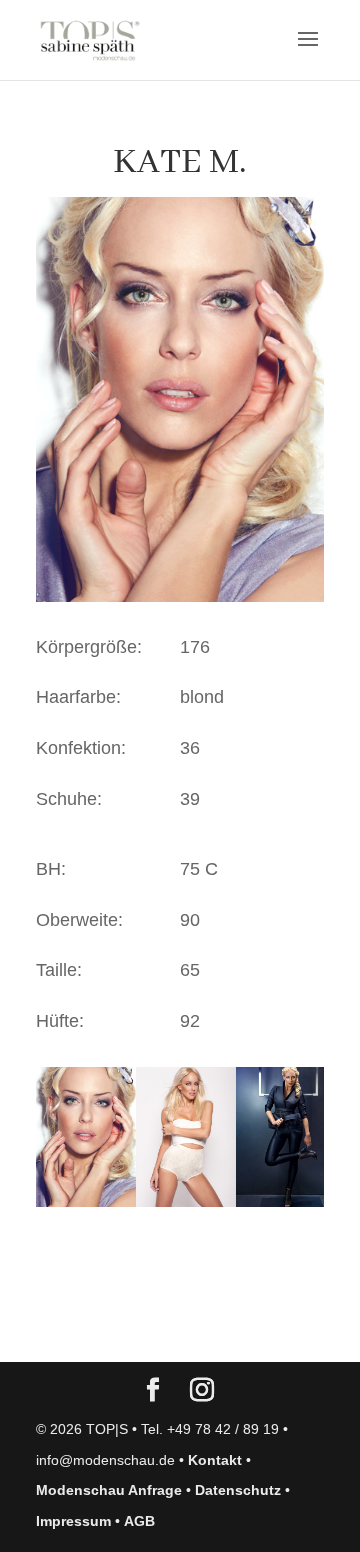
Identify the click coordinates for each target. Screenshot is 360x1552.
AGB (139, 1521)
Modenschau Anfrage (109, 1490)
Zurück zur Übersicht (150, 1327)
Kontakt (215, 1460)
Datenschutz (238, 1490)
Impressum (73, 1521)
